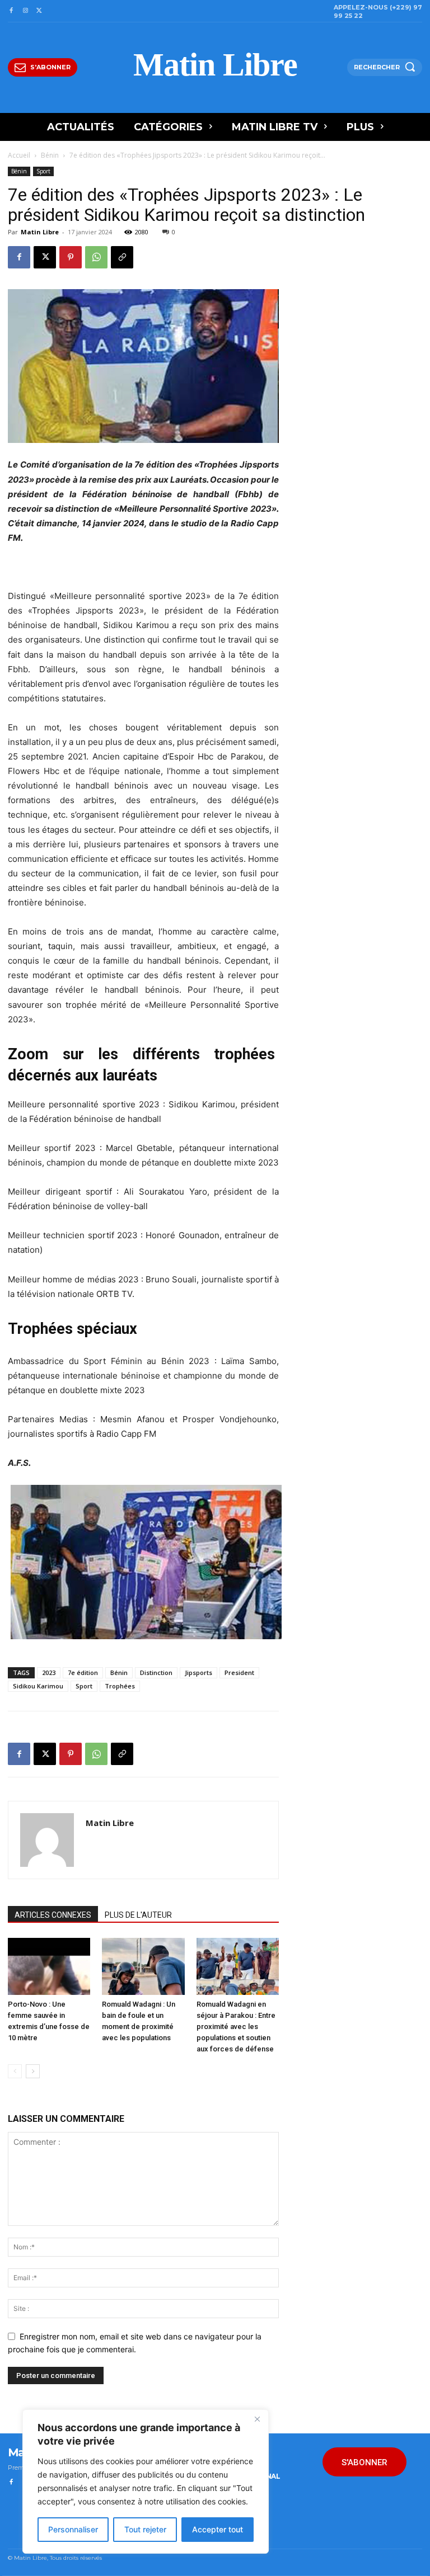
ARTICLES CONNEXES (53, 1915)
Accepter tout (218, 2529)
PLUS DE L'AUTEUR (138, 1915)
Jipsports (198, 1672)
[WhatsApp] (96, 257)
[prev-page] (15, 2071)
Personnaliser (73, 2529)
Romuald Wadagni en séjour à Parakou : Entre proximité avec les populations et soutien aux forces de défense (236, 2027)
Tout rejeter (145, 2529)
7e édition (83, 1672)
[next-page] (33, 2071)
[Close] (257, 2419)
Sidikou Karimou (38, 1686)
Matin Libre (40, 232)
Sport (43, 171)
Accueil (19, 155)
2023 (49, 1672)
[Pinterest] (71, 257)
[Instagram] (25, 11)
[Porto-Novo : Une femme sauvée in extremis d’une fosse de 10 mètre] (49, 1966)
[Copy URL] (122, 257)
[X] (39, 11)
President (239, 1672)
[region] (146, 2481)
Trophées (120, 1686)
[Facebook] (11, 11)
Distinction (156, 1672)
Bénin (50, 155)
